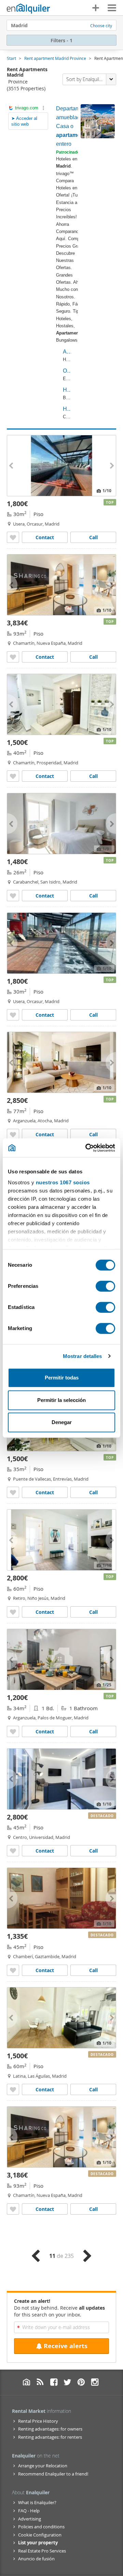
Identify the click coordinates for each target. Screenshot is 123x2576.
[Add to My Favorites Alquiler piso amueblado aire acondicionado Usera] (13, 537)
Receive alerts (66, 2346)
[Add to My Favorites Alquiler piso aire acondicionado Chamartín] (13, 657)
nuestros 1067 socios (63, 1182)
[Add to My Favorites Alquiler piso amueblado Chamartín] (13, 776)
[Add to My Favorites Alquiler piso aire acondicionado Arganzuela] (13, 1134)
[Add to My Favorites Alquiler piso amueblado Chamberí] (13, 1970)
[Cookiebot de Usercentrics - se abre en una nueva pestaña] (87, 1148)
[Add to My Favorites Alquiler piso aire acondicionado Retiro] (13, 1612)
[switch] (105, 1286)
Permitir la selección (61, 1400)
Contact (45, 537)
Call (93, 537)
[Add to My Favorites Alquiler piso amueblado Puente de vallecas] (13, 1492)
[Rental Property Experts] (28, 9)
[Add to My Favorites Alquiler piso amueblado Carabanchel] (13, 896)
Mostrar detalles (83, 1356)
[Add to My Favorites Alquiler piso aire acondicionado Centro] (13, 1851)
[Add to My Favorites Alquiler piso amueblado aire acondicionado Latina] (13, 2089)
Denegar (62, 1422)
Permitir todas (62, 1378)
